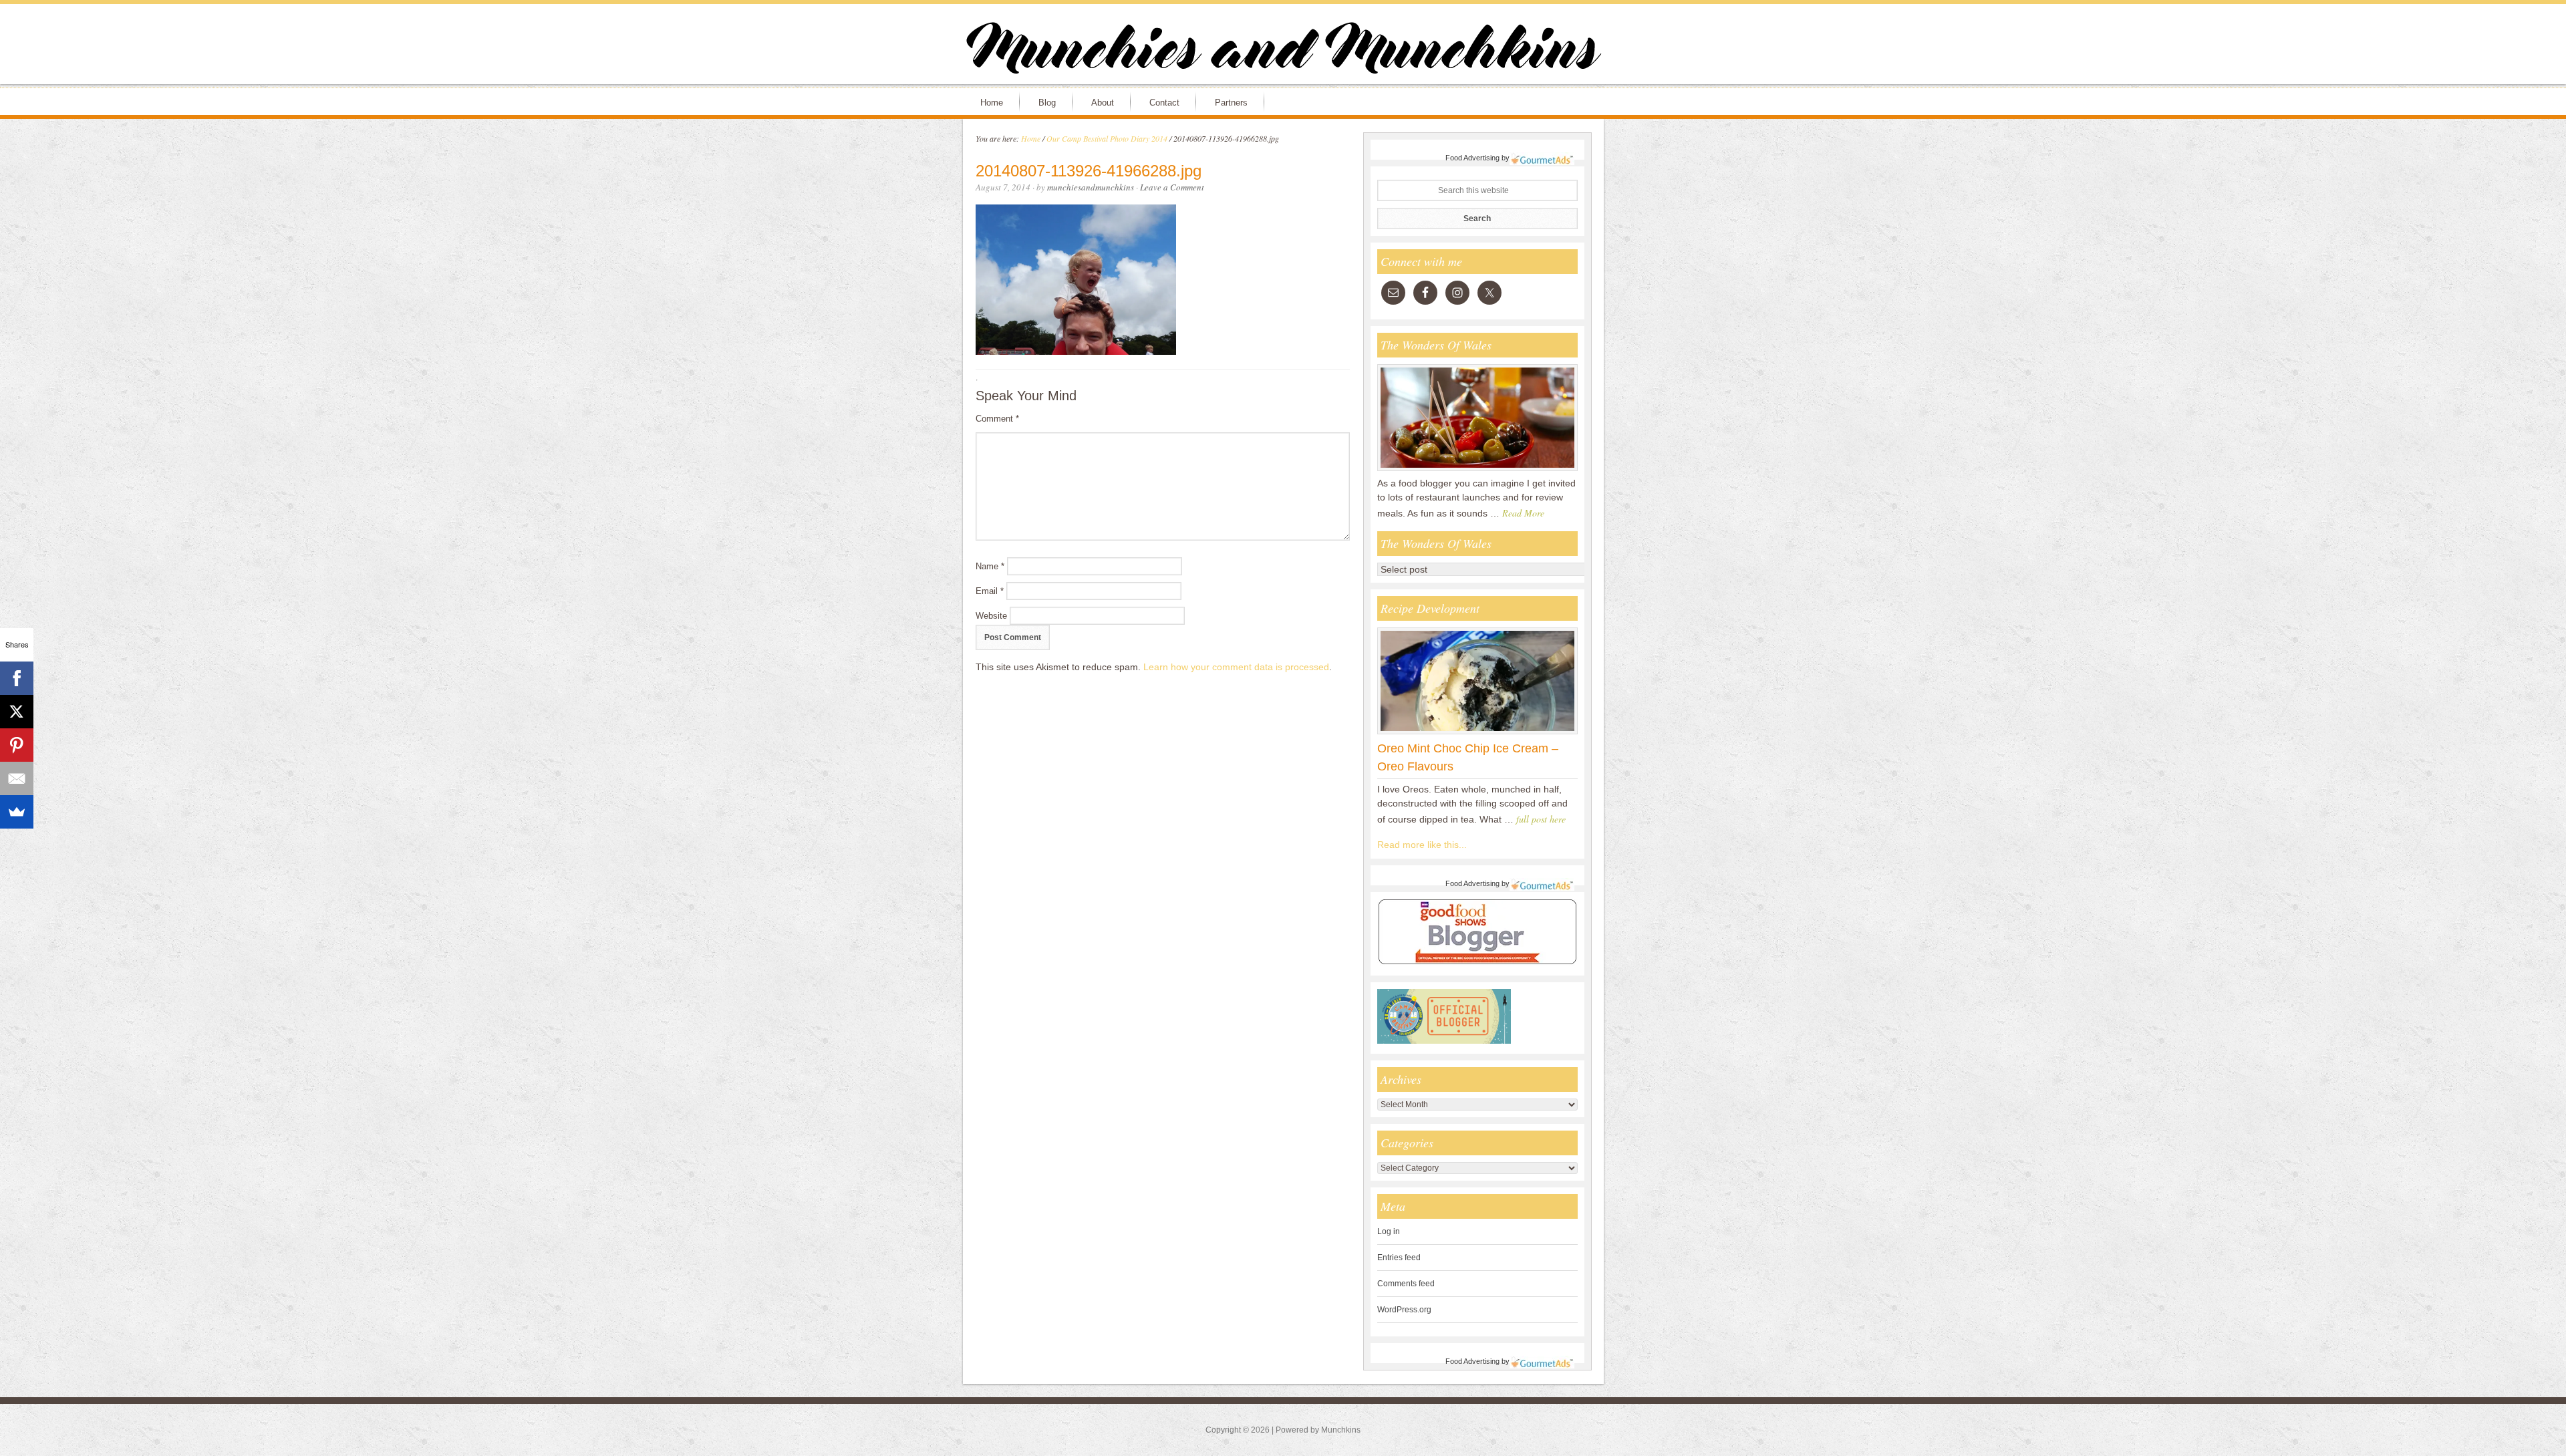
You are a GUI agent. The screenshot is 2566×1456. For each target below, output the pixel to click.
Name (990, 566)
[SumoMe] (17, 812)
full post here (1541, 819)
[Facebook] (17, 678)
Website (991, 616)
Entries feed (1399, 1258)
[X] (17, 712)
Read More (1523, 513)
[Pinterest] (17, 745)
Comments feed (1406, 1284)
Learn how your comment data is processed (1236, 667)
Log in (1389, 1231)
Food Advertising (1472, 158)
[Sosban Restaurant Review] (1477, 470)
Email (990, 591)
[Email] (17, 778)
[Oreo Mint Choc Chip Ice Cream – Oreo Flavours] (1477, 734)
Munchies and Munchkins (1283, 51)
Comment (997, 419)
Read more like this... (1422, 845)
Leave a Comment (1172, 187)
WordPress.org (1404, 1310)
